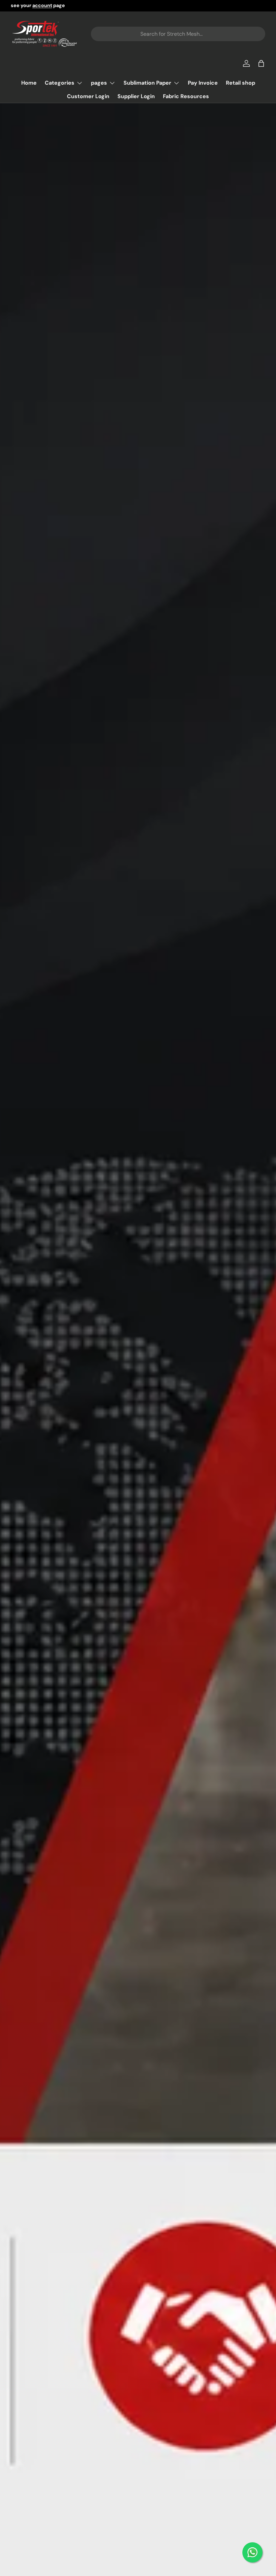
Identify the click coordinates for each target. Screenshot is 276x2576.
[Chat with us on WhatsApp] (252, 2552)
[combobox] (178, 34)
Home (29, 83)
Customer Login (88, 96)
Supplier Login (136, 96)
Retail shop (240, 83)
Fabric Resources (186, 96)
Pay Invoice (203, 83)
